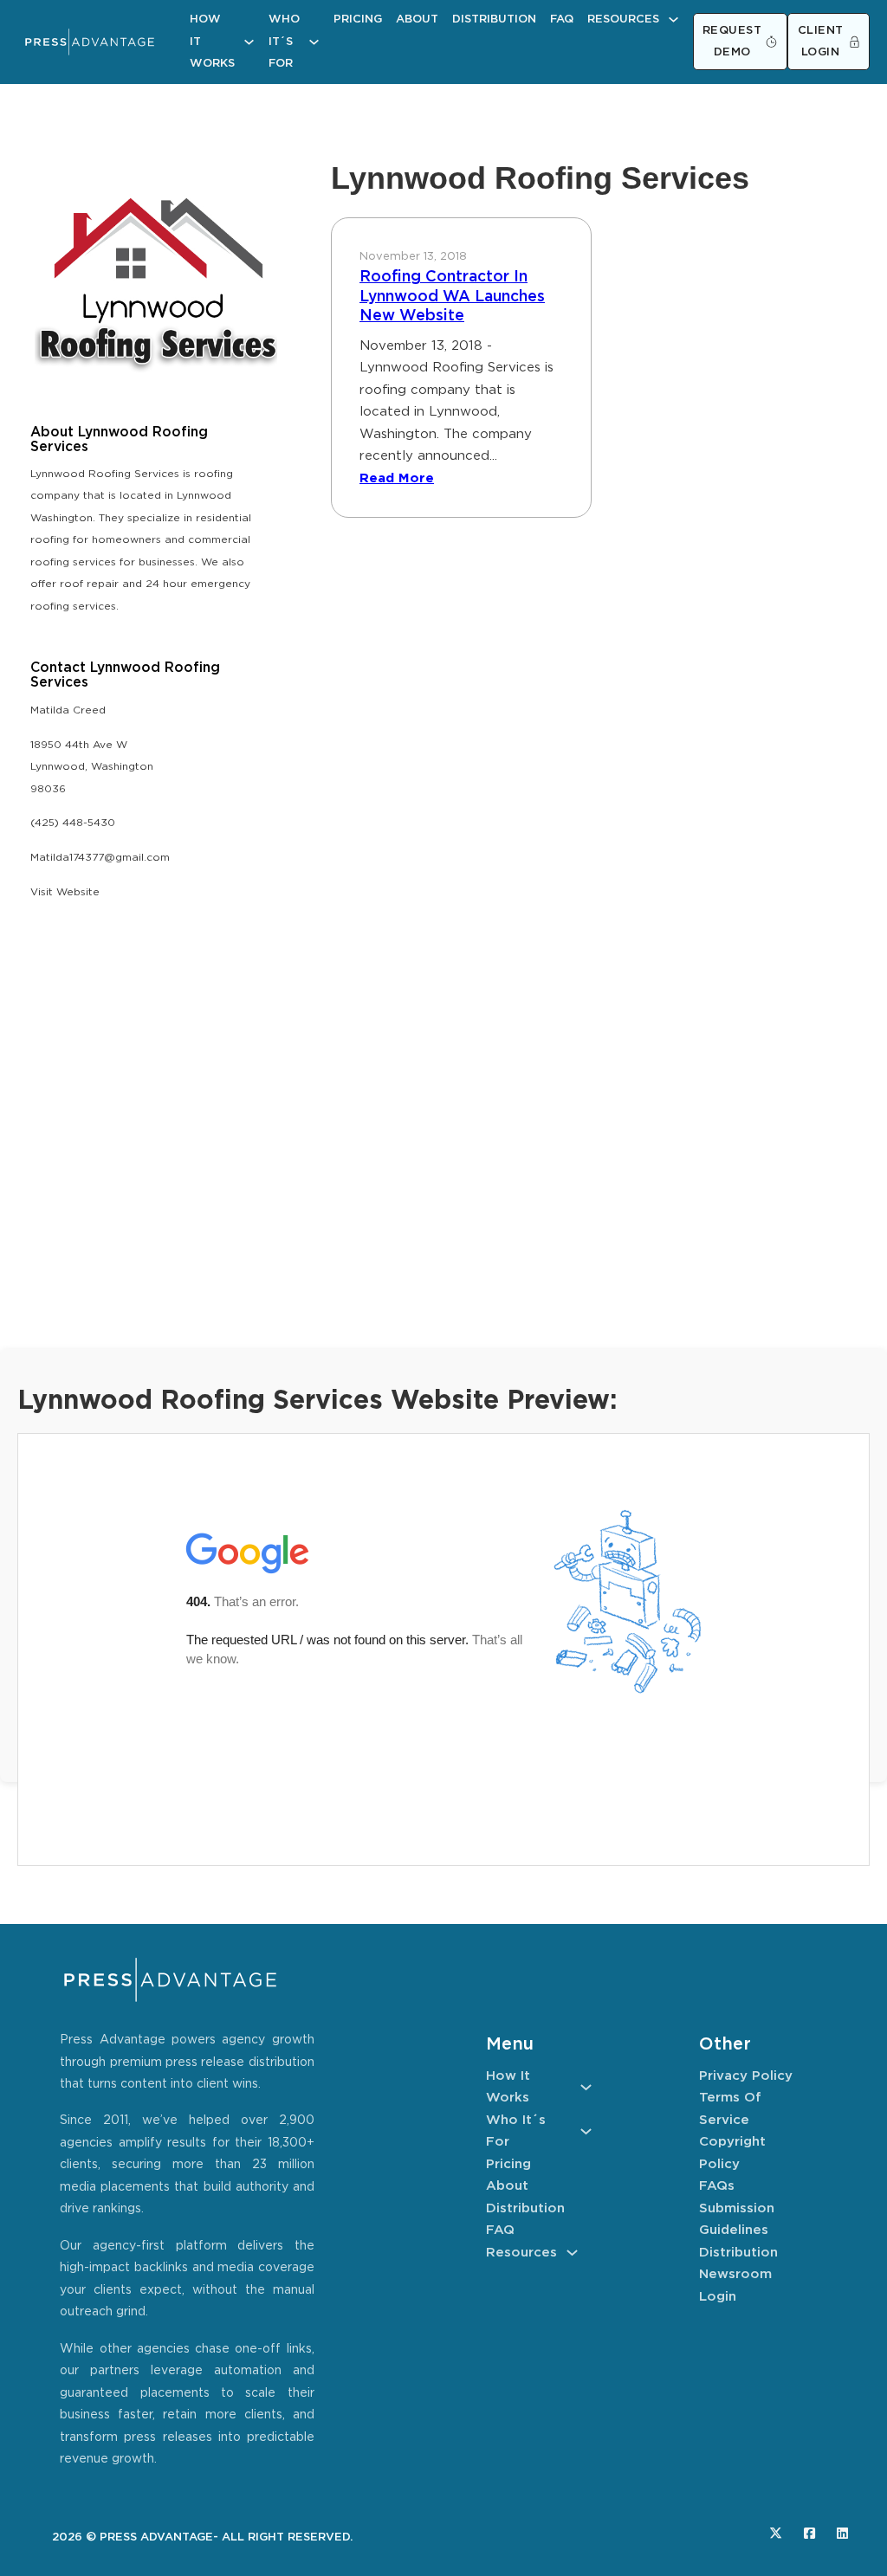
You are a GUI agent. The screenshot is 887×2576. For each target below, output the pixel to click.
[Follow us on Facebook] (809, 2533)
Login (718, 2297)
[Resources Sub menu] (673, 19)
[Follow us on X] (776, 2533)
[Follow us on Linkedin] (842, 2533)
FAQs (717, 2186)
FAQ (562, 19)
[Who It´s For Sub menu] (314, 42)
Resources (623, 19)
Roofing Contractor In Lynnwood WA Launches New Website (452, 297)
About (417, 19)
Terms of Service (730, 2109)
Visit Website (65, 892)
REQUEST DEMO (732, 42)
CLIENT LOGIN (821, 42)
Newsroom (735, 2274)
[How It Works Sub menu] (249, 42)
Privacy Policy (746, 2076)
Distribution (494, 19)
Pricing (358, 19)
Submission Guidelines (737, 2220)
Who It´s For (284, 42)
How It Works (212, 42)
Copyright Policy (732, 2153)
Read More (397, 478)
